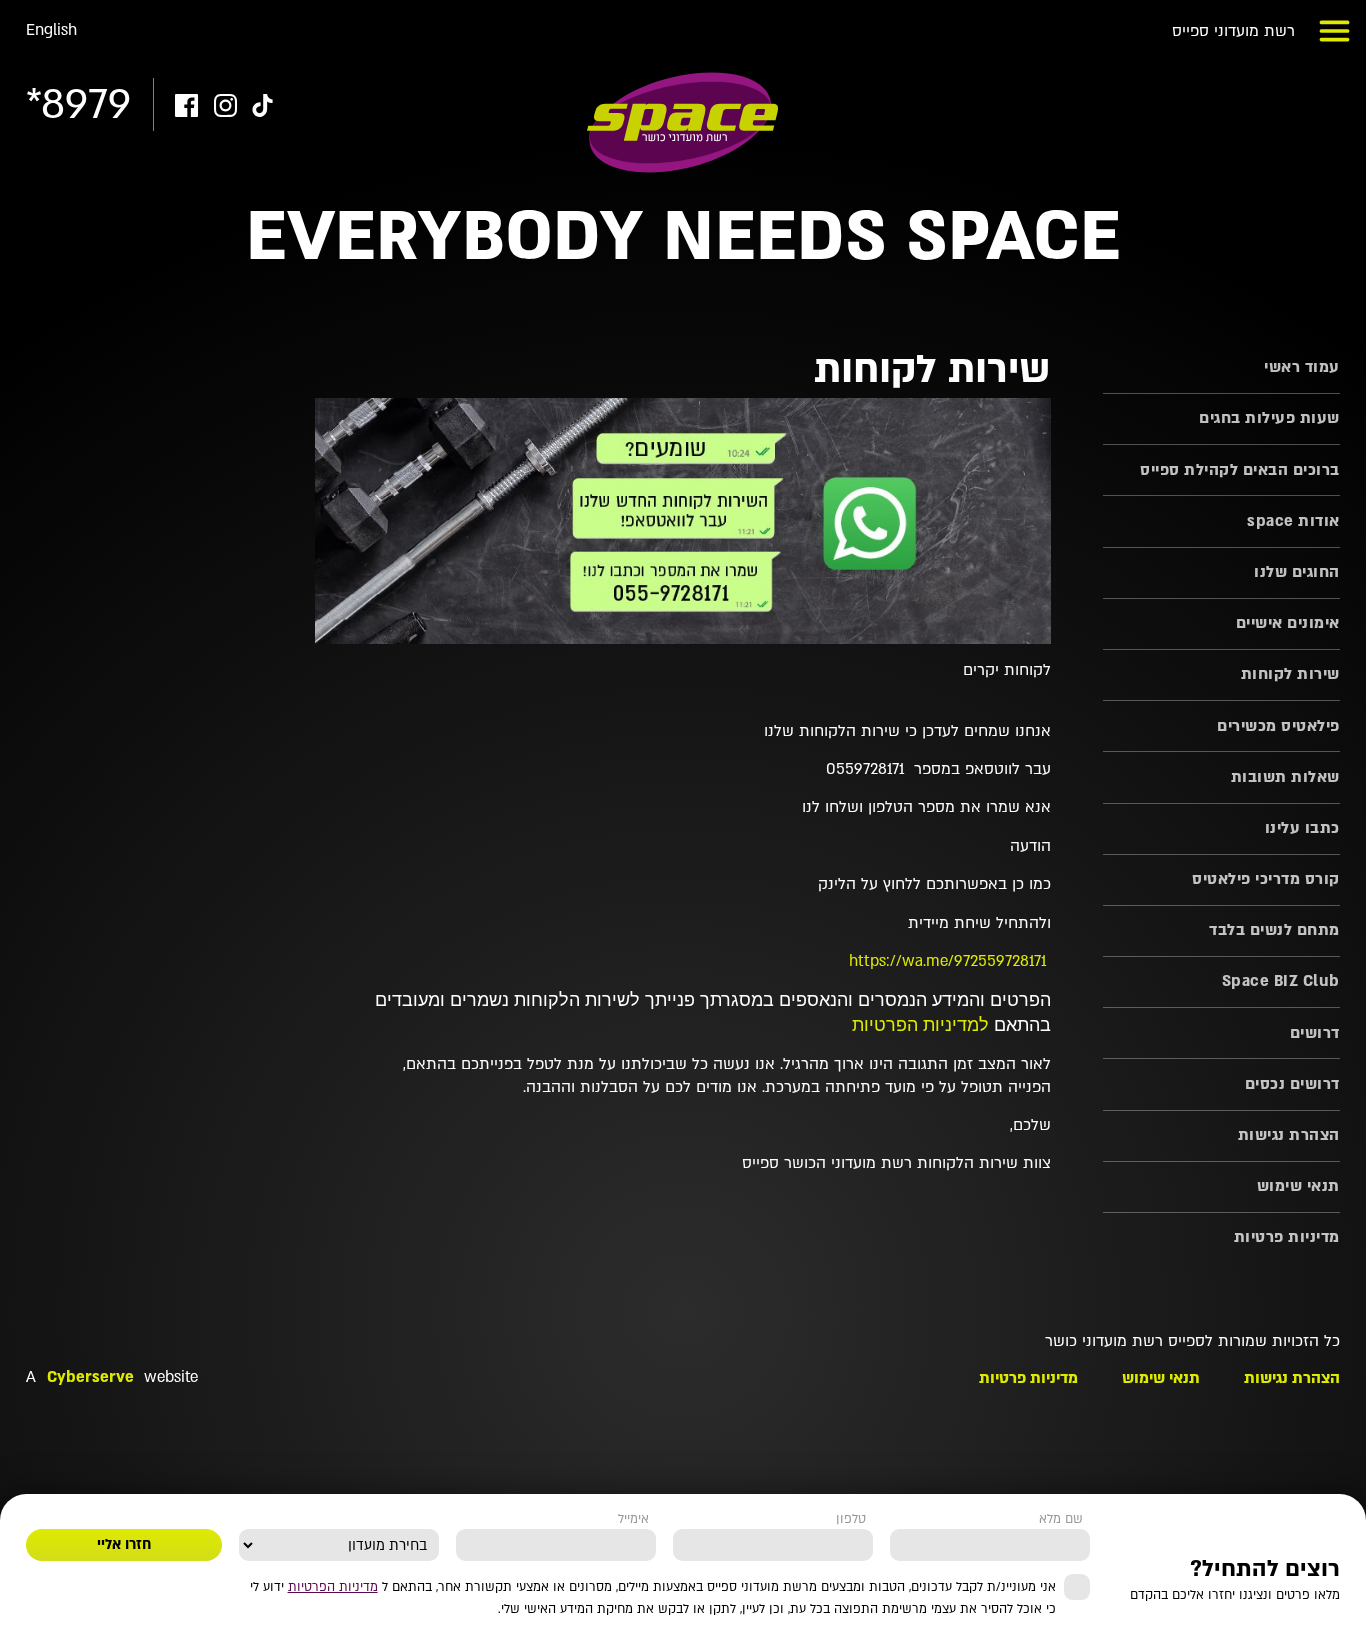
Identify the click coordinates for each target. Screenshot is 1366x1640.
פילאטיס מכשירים (1278, 726)
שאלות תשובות (1285, 777)
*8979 (78, 105)
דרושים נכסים (1292, 1084)
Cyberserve (90, 1377)
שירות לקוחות (1290, 674)
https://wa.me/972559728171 (947, 961)
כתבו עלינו (1302, 828)
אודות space (1293, 521)
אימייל (633, 1519)
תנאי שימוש (1298, 1186)
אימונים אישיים (1287, 623)
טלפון (851, 1519)
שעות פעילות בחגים (1269, 418)
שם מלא (1061, 1519)
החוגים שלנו (1296, 572)
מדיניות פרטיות (1286, 1237)
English (51, 30)
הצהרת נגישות (1288, 1135)
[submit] (124, 1545)
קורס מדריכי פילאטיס (1265, 879)
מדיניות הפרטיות (333, 1587)
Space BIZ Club (1280, 981)
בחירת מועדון (396, 1519)
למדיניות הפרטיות (920, 1025)
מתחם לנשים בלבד (1274, 930)
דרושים (1314, 1033)
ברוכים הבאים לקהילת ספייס (1239, 470)
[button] (1335, 31)
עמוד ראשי (1301, 367)
